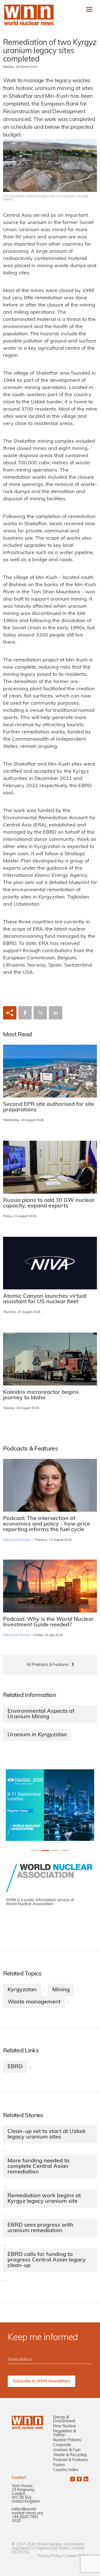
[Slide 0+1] (35, 1850)
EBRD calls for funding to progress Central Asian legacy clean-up (47, 2260)
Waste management (34, 2002)
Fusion (59, 2465)
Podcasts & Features (17, 1540)
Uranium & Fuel (67, 2450)
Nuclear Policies (67, 2440)
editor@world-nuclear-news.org (27, 2511)
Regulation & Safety (64, 2433)
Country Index (66, 2470)
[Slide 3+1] (65, 1850)
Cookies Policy (76, 2556)
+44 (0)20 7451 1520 (25, 2519)
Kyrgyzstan (22, 1990)
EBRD (15, 2067)
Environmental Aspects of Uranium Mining (41, 1714)
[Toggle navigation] (89, 9)
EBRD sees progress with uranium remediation (40, 2228)
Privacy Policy (50, 2556)
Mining (61, 1990)
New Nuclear (65, 2426)
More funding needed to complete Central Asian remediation (38, 2167)
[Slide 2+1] (55, 1850)
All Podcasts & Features (48, 1665)
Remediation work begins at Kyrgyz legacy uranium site (44, 2199)
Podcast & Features (71, 2460)
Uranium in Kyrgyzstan (37, 1735)
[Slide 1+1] (45, 1850)
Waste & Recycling (70, 2455)
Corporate (62, 2445)
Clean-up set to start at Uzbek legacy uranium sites (47, 2134)
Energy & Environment (64, 2419)
